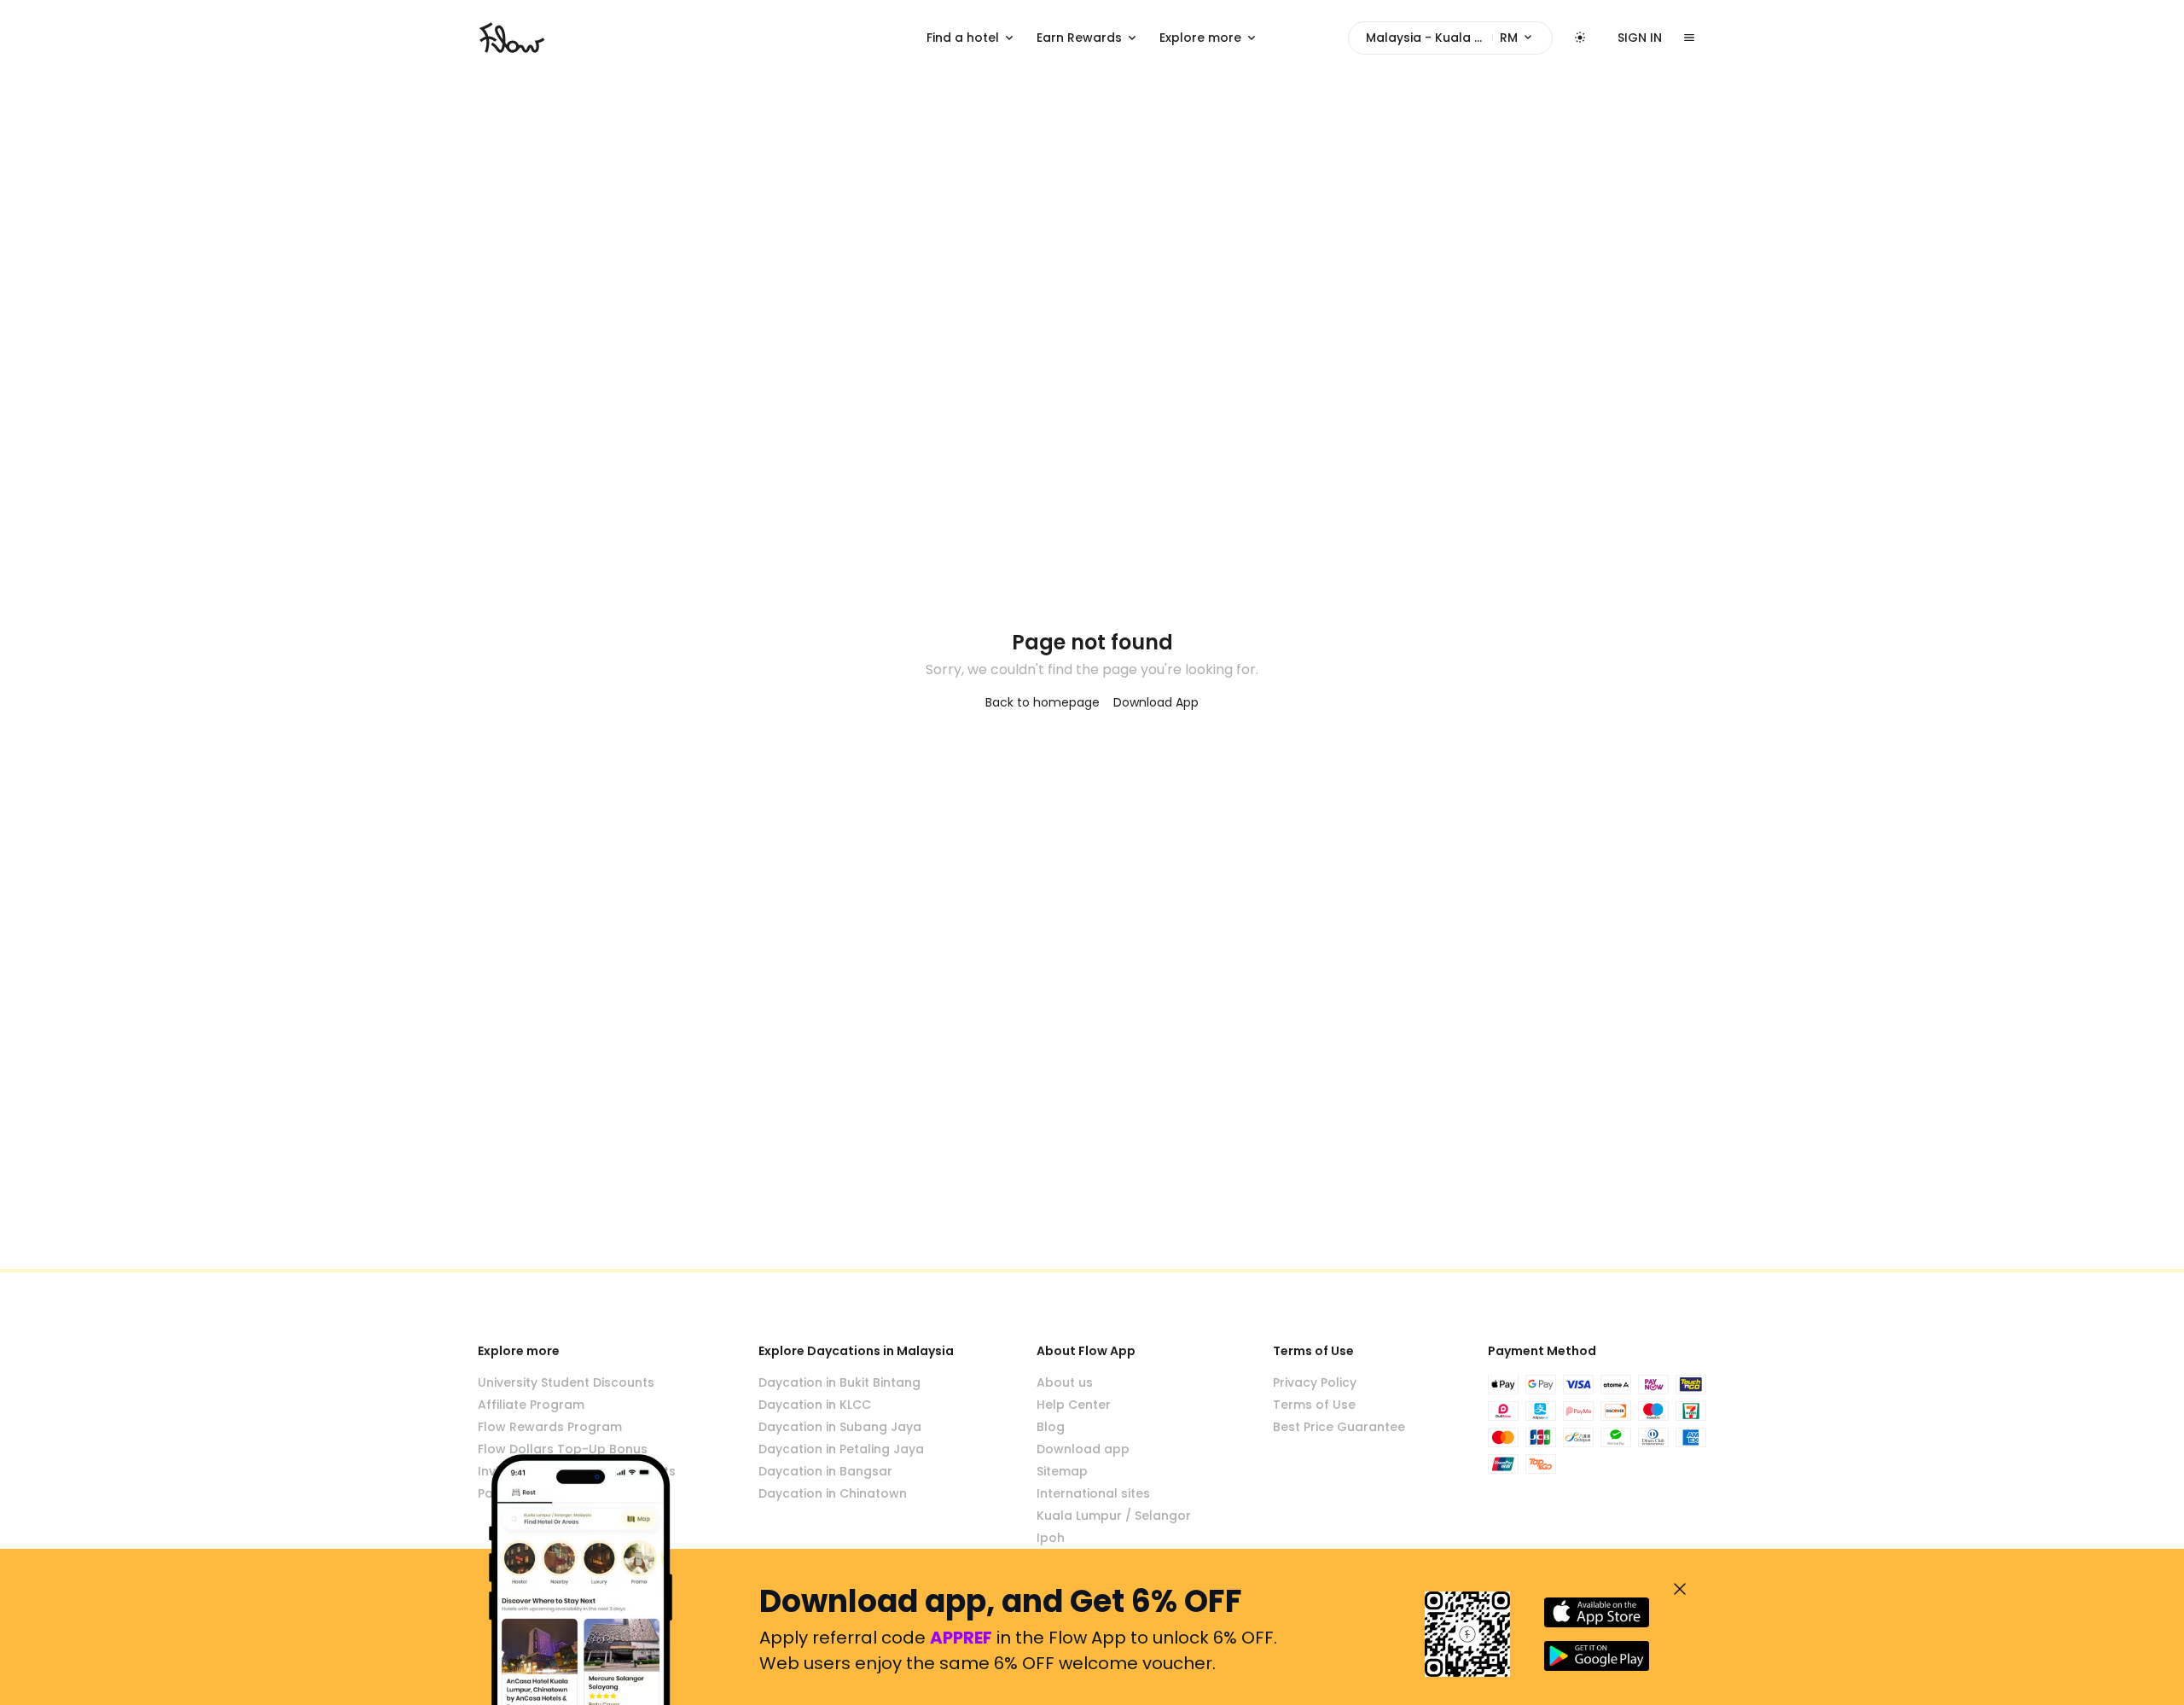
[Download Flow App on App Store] (1597, 1612)
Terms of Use (1314, 1405)
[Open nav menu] (1689, 38)
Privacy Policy (1315, 1382)
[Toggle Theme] (1580, 38)
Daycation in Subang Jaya (840, 1427)
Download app (1083, 1449)
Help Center (1074, 1405)
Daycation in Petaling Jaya (841, 1449)
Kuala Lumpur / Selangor (1114, 1516)
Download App (1156, 702)
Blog (1051, 1427)
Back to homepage (1043, 702)
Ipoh (1051, 1538)
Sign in (1640, 38)
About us (1065, 1382)
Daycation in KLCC (815, 1405)
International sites (1093, 1493)
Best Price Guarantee (1339, 1427)
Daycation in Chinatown (833, 1493)
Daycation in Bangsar (825, 1471)
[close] (1680, 1589)
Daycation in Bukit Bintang (839, 1382)
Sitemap (1062, 1471)
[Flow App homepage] (512, 38)
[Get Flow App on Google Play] (1597, 1656)
